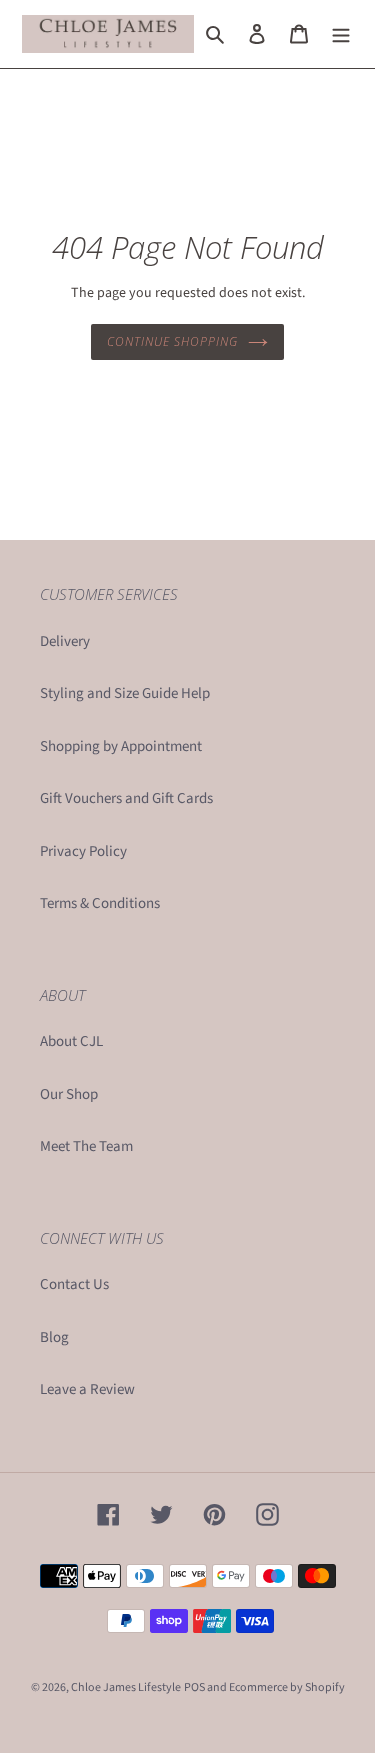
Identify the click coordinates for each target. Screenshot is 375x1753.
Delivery (65, 641)
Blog (54, 1337)
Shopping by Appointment (121, 746)
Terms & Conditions (100, 903)
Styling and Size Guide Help (125, 693)
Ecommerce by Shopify (287, 1687)
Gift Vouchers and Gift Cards (126, 798)
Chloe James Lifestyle (126, 1687)
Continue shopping (172, 341)
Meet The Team (86, 1146)
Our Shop (69, 1094)
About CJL (71, 1041)
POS (194, 1687)
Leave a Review (87, 1389)
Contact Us (74, 1284)
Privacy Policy (83, 851)
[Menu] (341, 34)
